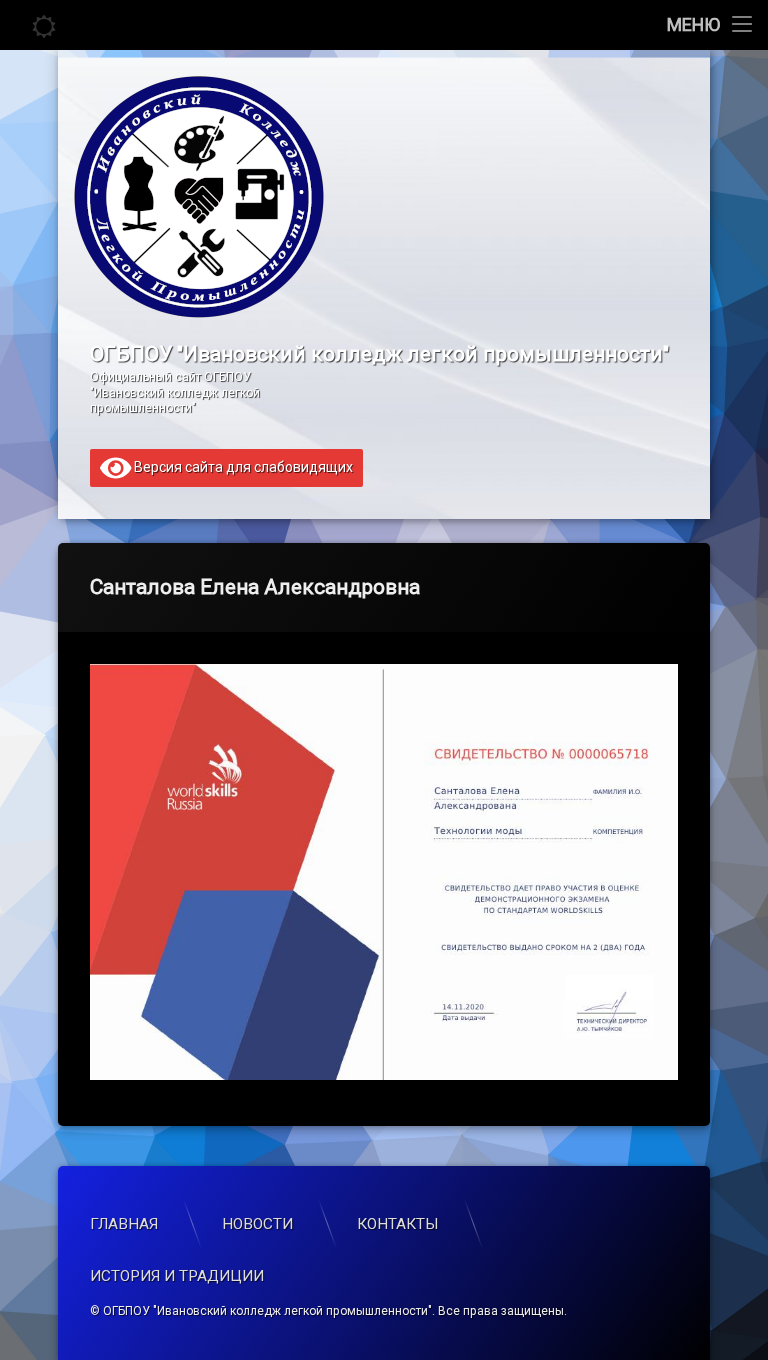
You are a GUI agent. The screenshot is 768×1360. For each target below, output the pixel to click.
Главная (124, 1224)
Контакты (398, 1224)
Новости (257, 1224)
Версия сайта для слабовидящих (242, 466)
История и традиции (177, 1276)
